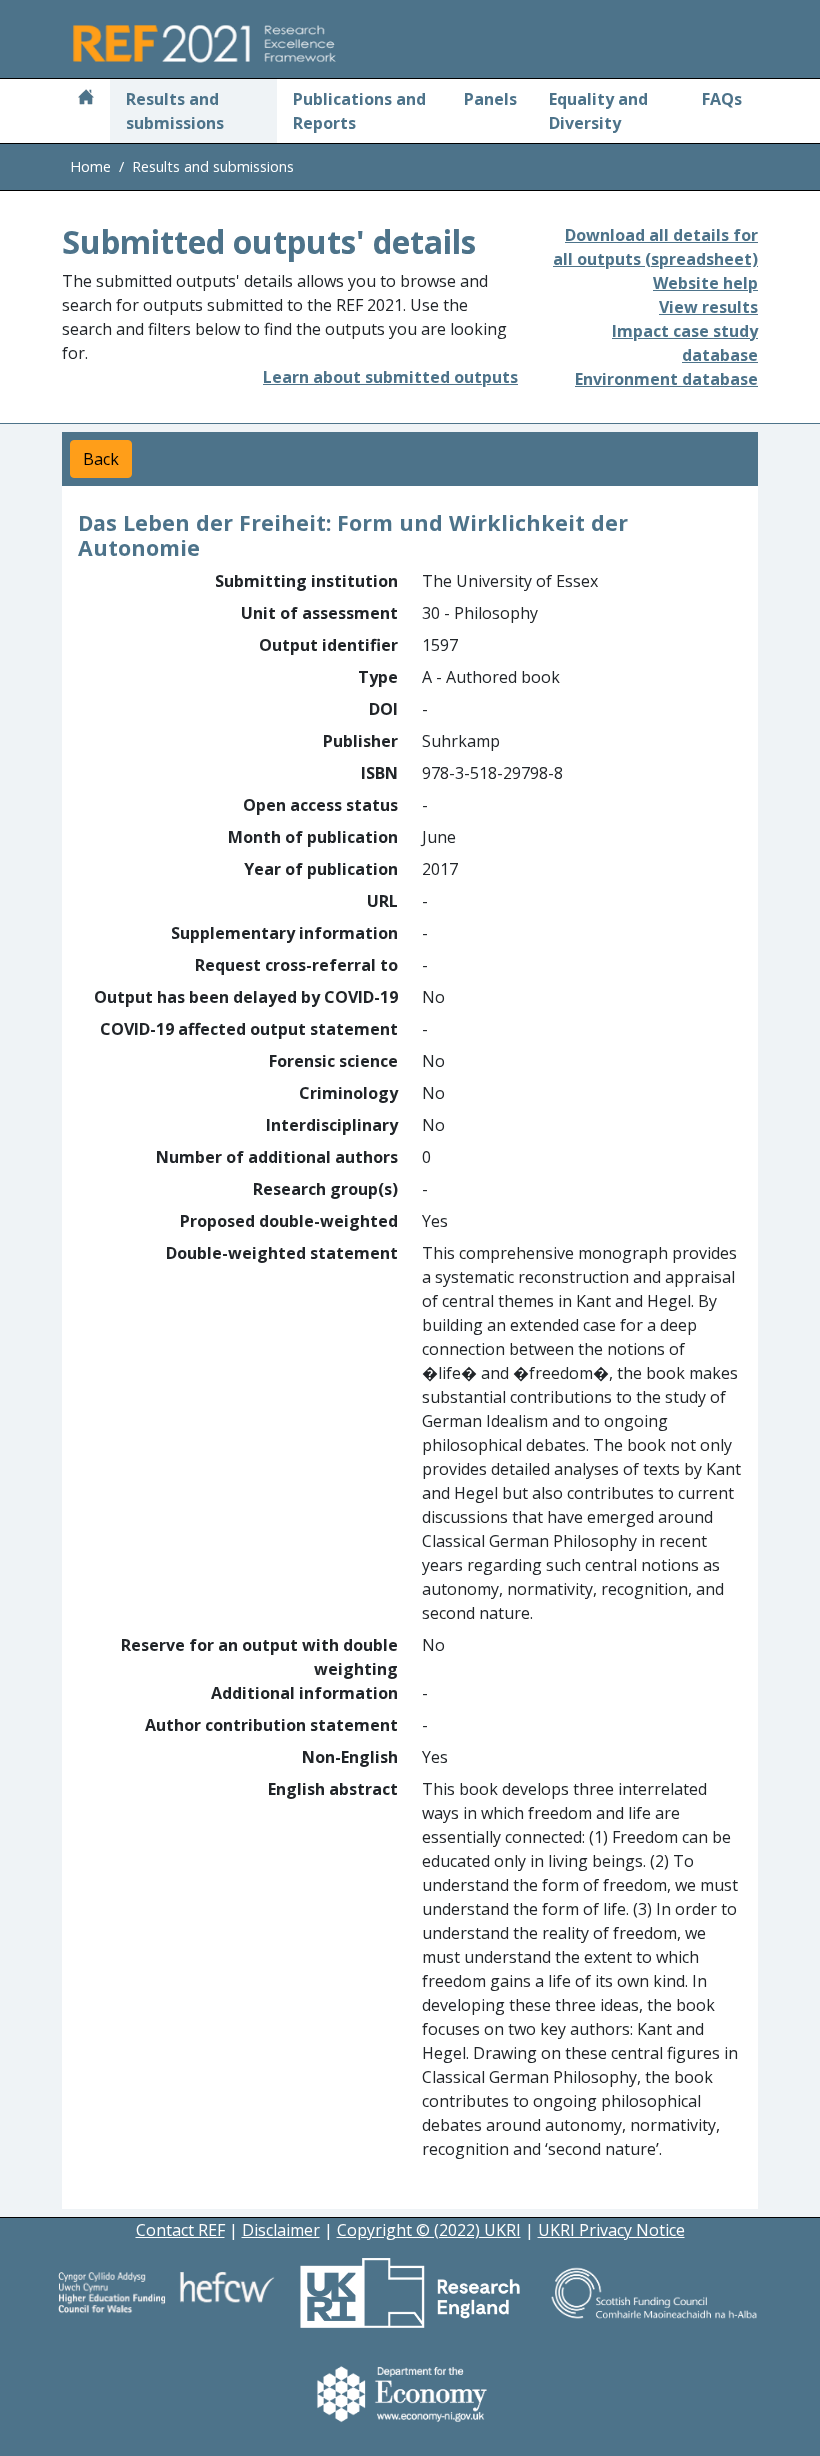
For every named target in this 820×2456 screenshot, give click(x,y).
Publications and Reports (359, 111)
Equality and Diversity (598, 111)
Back (101, 459)
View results (708, 307)
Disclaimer (281, 2230)
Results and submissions (175, 111)
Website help (705, 283)
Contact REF (180, 2230)
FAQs (722, 99)
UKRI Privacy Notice (611, 2230)
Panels (490, 99)
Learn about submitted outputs (390, 377)
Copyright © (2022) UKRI (429, 2230)
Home (90, 166)
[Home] (86, 99)
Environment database (666, 379)
